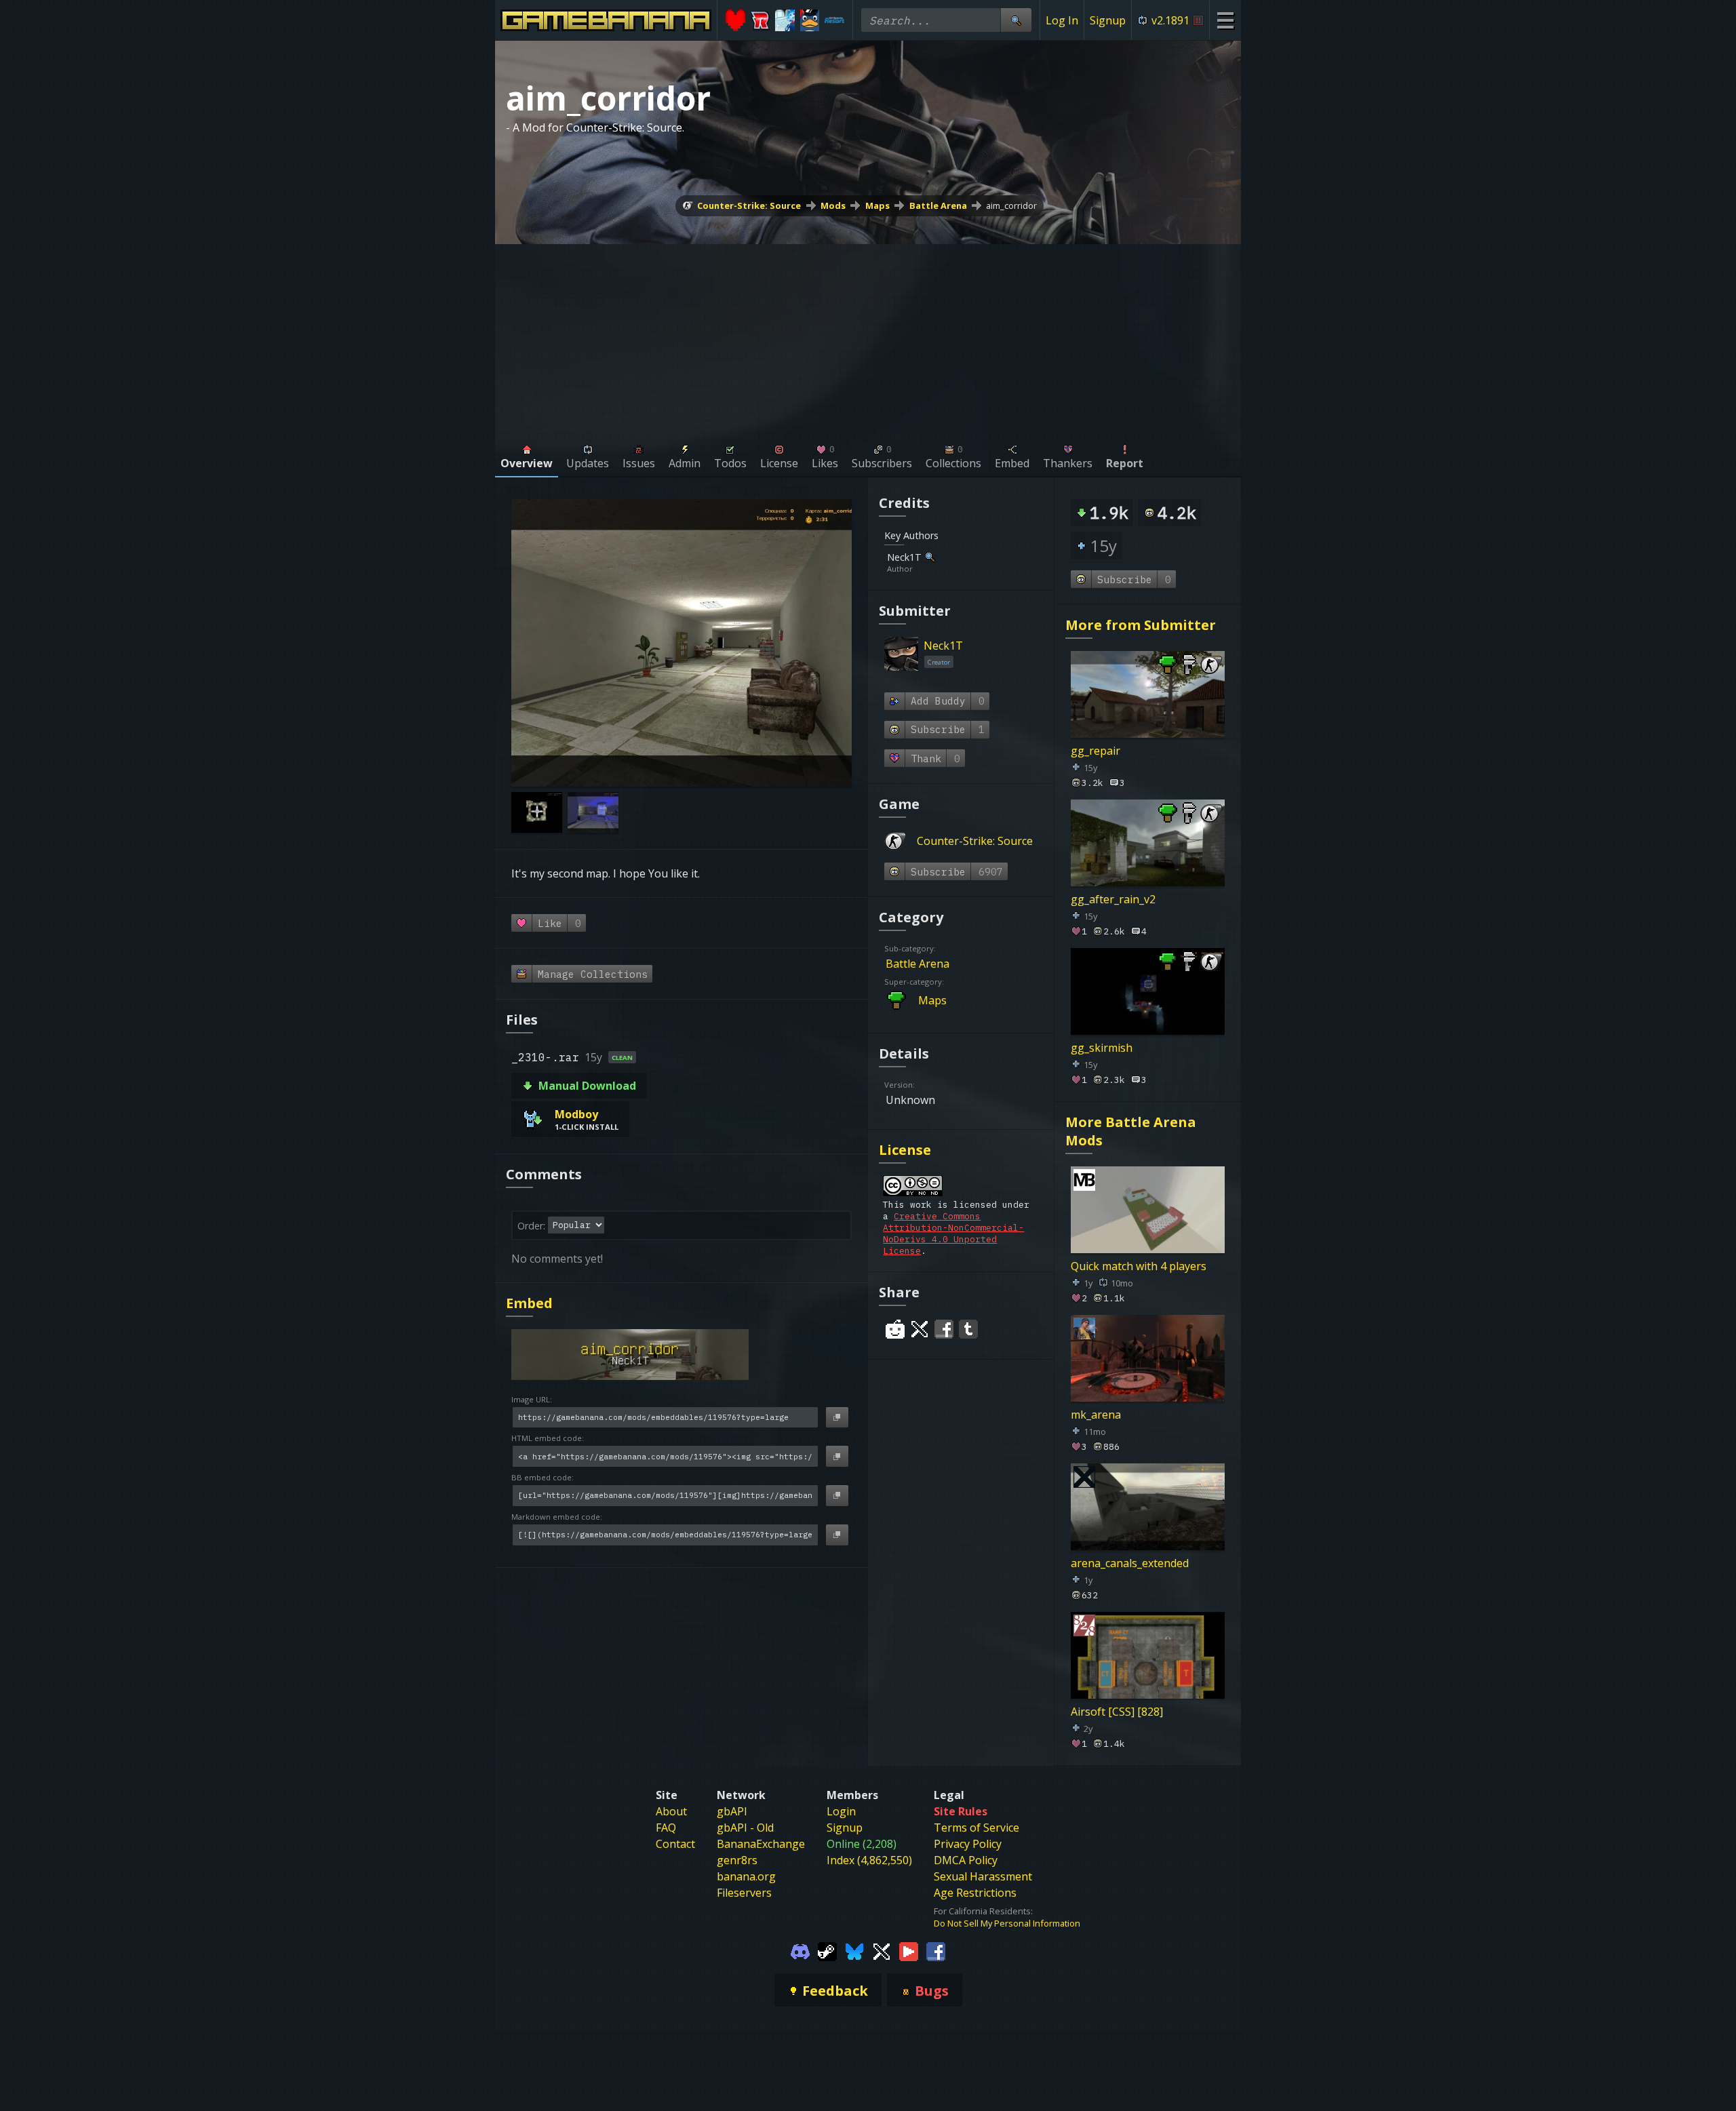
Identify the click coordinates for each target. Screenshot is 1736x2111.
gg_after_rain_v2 (1113, 899)
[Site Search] (1016, 20)
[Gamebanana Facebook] (936, 1950)
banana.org (746, 1876)
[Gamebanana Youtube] (909, 1950)
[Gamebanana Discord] (800, 1950)
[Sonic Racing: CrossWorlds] (761, 20)
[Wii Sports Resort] (834, 20)
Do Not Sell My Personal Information (1007, 1923)
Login (841, 1811)
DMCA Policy (966, 1860)
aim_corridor (1011, 205)
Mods (833, 205)
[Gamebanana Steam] (827, 1950)
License (905, 1150)
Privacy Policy (968, 1844)
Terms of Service (976, 1828)
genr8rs (737, 1860)
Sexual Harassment (983, 1876)
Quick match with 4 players (1139, 1266)
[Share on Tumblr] (968, 1329)
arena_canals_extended (1130, 1562)
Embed (529, 1303)
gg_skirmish (1102, 1047)
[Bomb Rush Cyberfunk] (810, 20)
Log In (1062, 20)
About (671, 1811)
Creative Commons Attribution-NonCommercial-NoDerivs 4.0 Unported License (953, 1234)
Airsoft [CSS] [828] (1117, 1711)
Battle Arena (938, 205)
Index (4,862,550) (869, 1860)
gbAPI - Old (745, 1828)
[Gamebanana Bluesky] (854, 1950)
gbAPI (732, 1811)
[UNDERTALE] (735, 20)
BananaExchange (761, 1844)
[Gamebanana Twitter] (882, 1950)
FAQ (666, 1828)
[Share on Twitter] (920, 1329)
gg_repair (1096, 751)
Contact (675, 1844)
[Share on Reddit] (895, 1329)
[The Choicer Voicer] (785, 20)
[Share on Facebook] (944, 1329)
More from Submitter (1141, 625)
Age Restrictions (975, 1893)
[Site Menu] (1225, 20)
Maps (877, 205)
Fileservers (744, 1893)
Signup (1108, 20)
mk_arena (1096, 1415)
